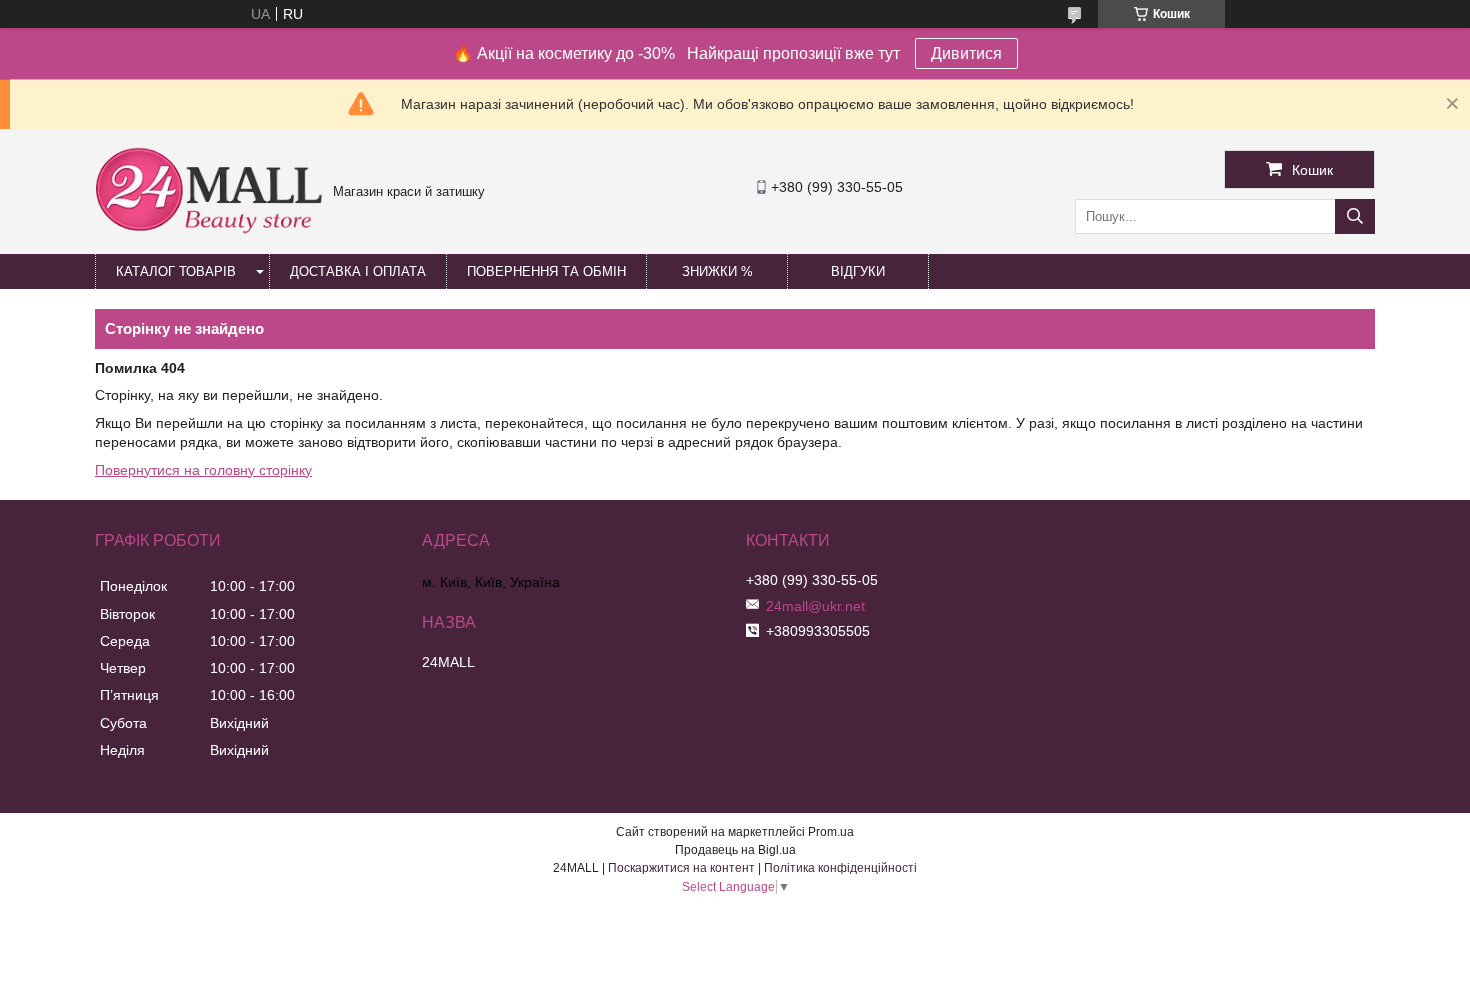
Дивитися (966, 53)
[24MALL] (209, 231)
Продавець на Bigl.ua (735, 850)
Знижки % (717, 271)
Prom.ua (831, 832)
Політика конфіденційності (840, 868)
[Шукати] (1355, 216)
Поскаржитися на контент (681, 868)
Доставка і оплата (358, 271)
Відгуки (858, 271)
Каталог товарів (176, 271)
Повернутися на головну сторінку (203, 470)
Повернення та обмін (546, 271)
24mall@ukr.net (815, 606)
